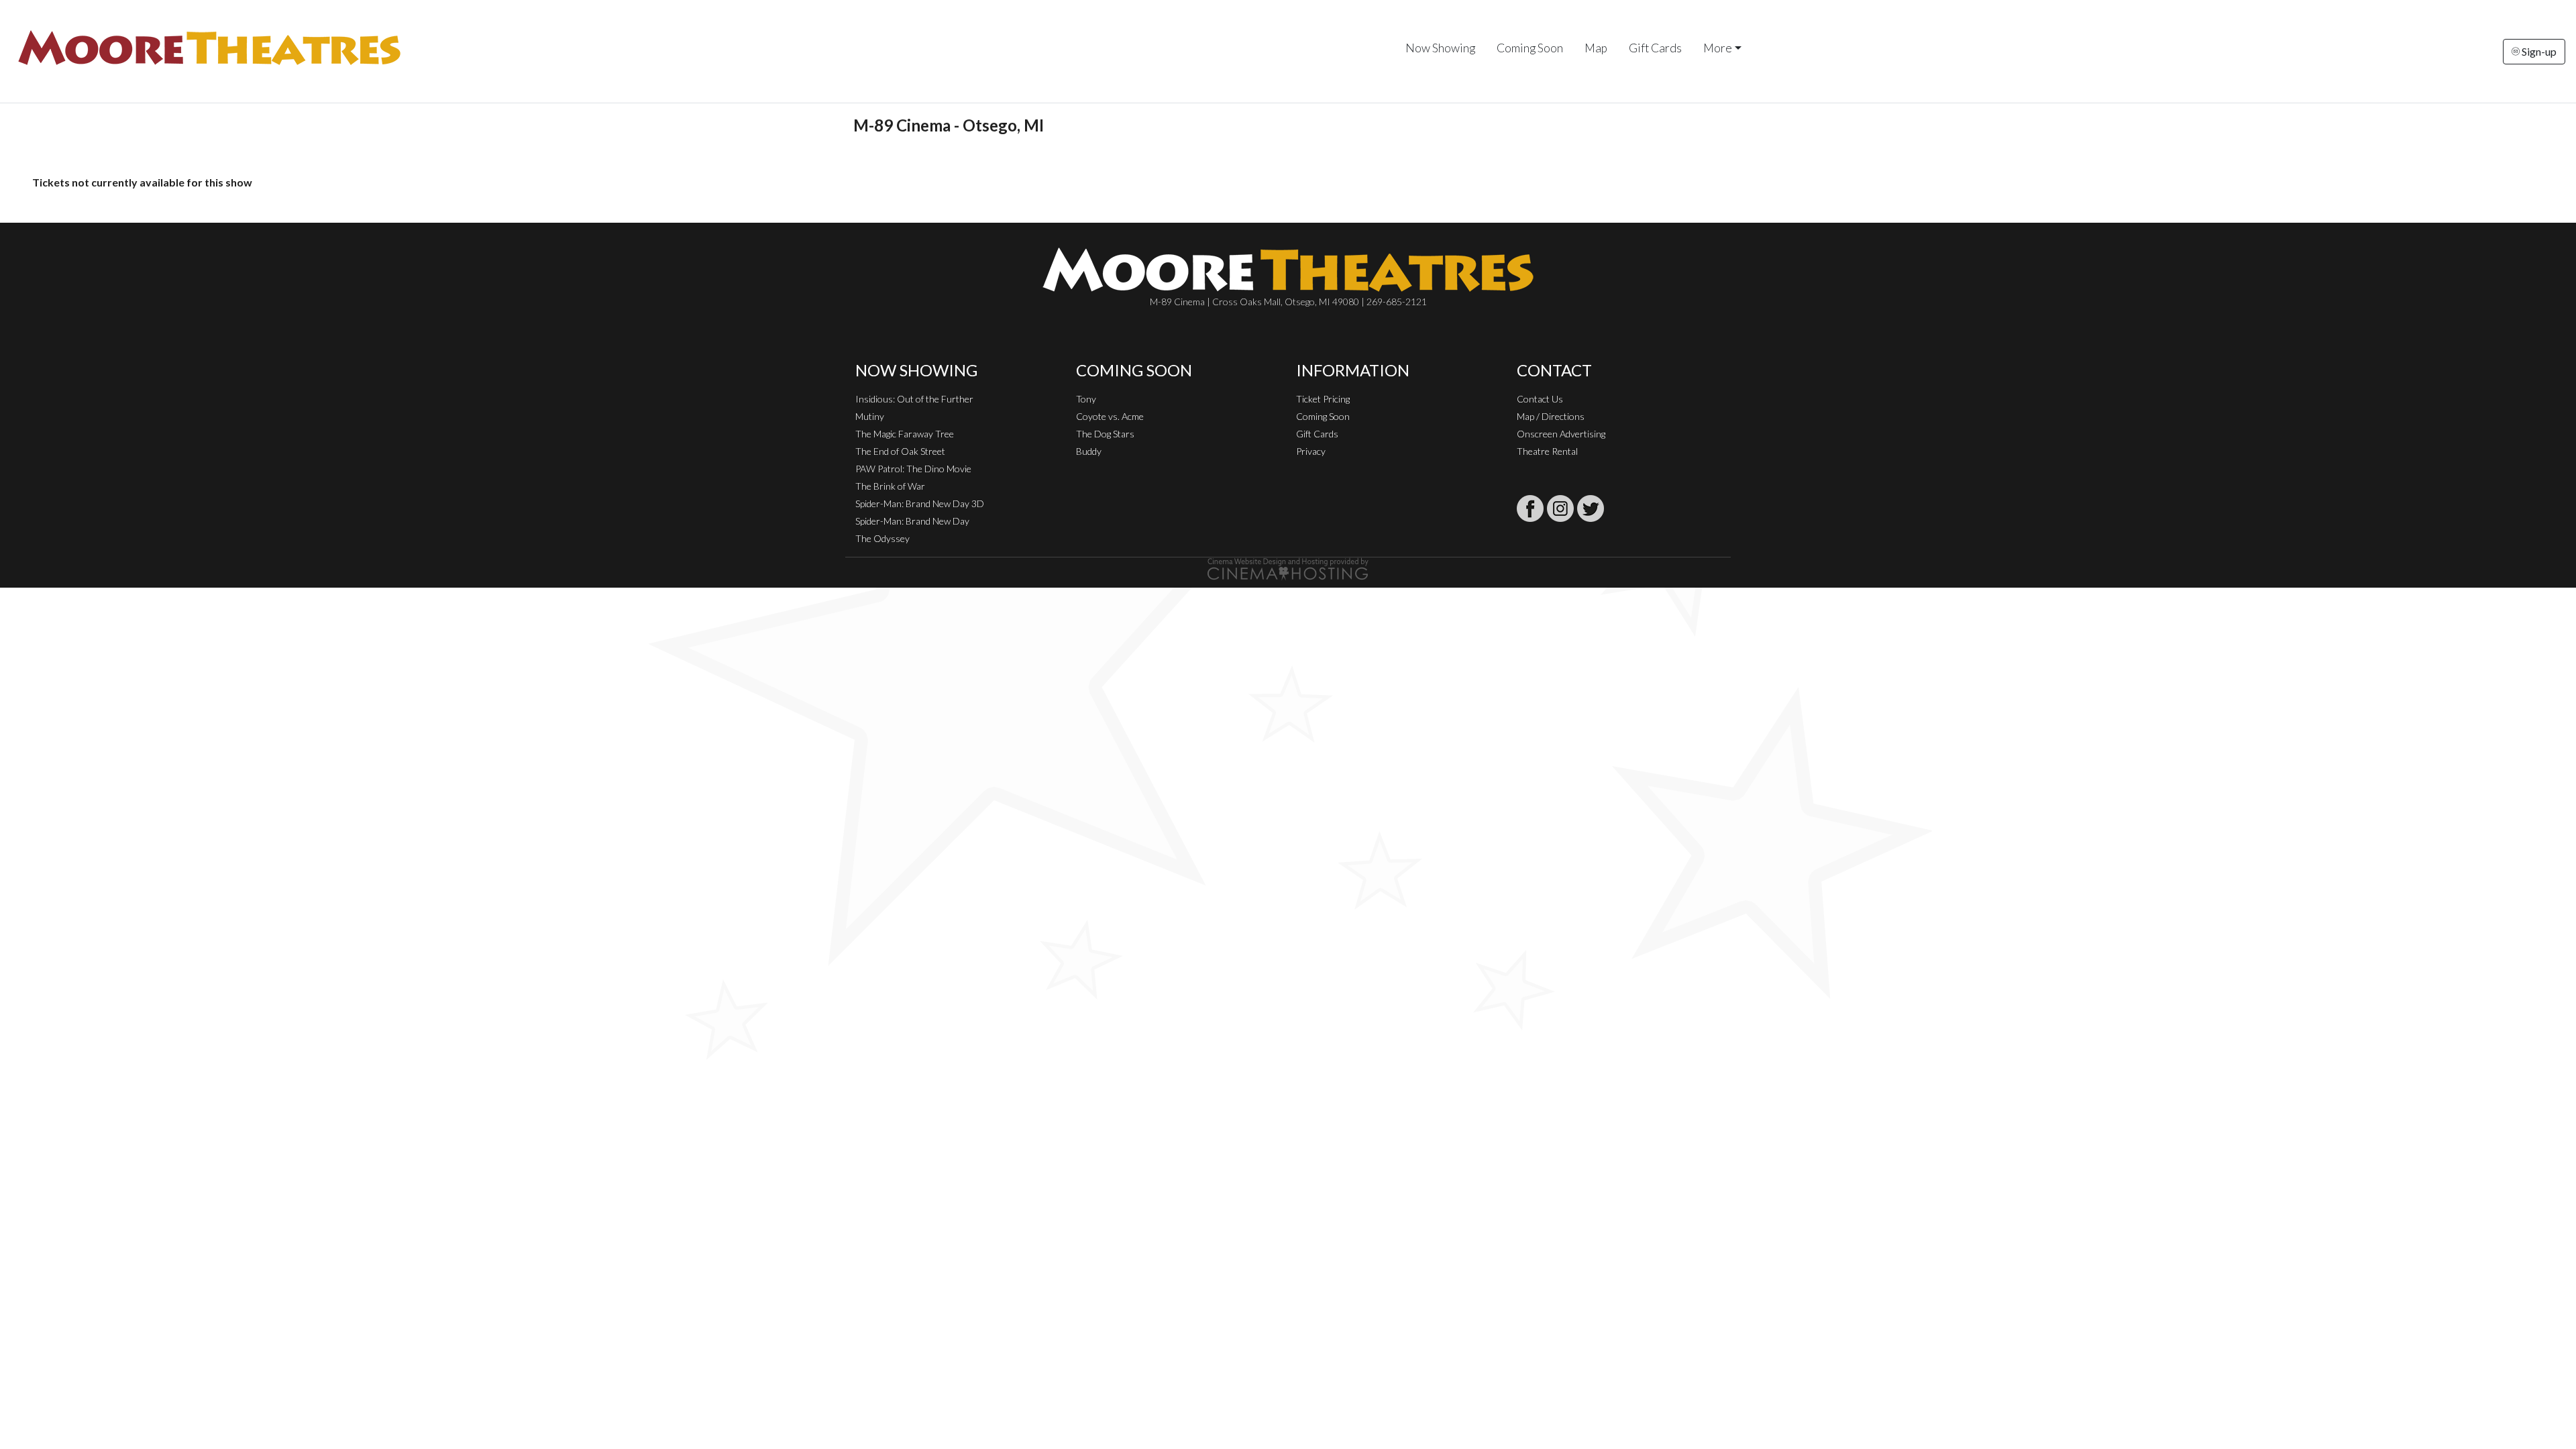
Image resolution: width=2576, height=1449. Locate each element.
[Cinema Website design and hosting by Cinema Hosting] (1288, 568)
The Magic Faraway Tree (905, 434)
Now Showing (1440, 48)
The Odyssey (882, 538)
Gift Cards (1655, 48)
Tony (1086, 399)
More (1718, 48)
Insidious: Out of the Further (914, 399)
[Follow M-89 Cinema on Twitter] (1591, 508)
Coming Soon (1530, 48)
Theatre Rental (1547, 451)
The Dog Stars (1105, 434)
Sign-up (2538, 51)
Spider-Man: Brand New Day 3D (920, 503)
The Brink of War (890, 486)
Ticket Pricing (1323, 399)
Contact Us (1540, 399)
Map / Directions (1551, 416)
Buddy (1089, 451)
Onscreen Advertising (1561, 434)
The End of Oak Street (900, 451)
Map (1596, 48)
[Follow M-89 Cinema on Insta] (1560, 508)
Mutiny (870, 416)
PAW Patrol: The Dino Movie (913, 469)
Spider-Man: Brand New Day (912, 521)
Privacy (1311, 451)
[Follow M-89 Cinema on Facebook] (1530, 508)
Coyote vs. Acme (1110, 416)
